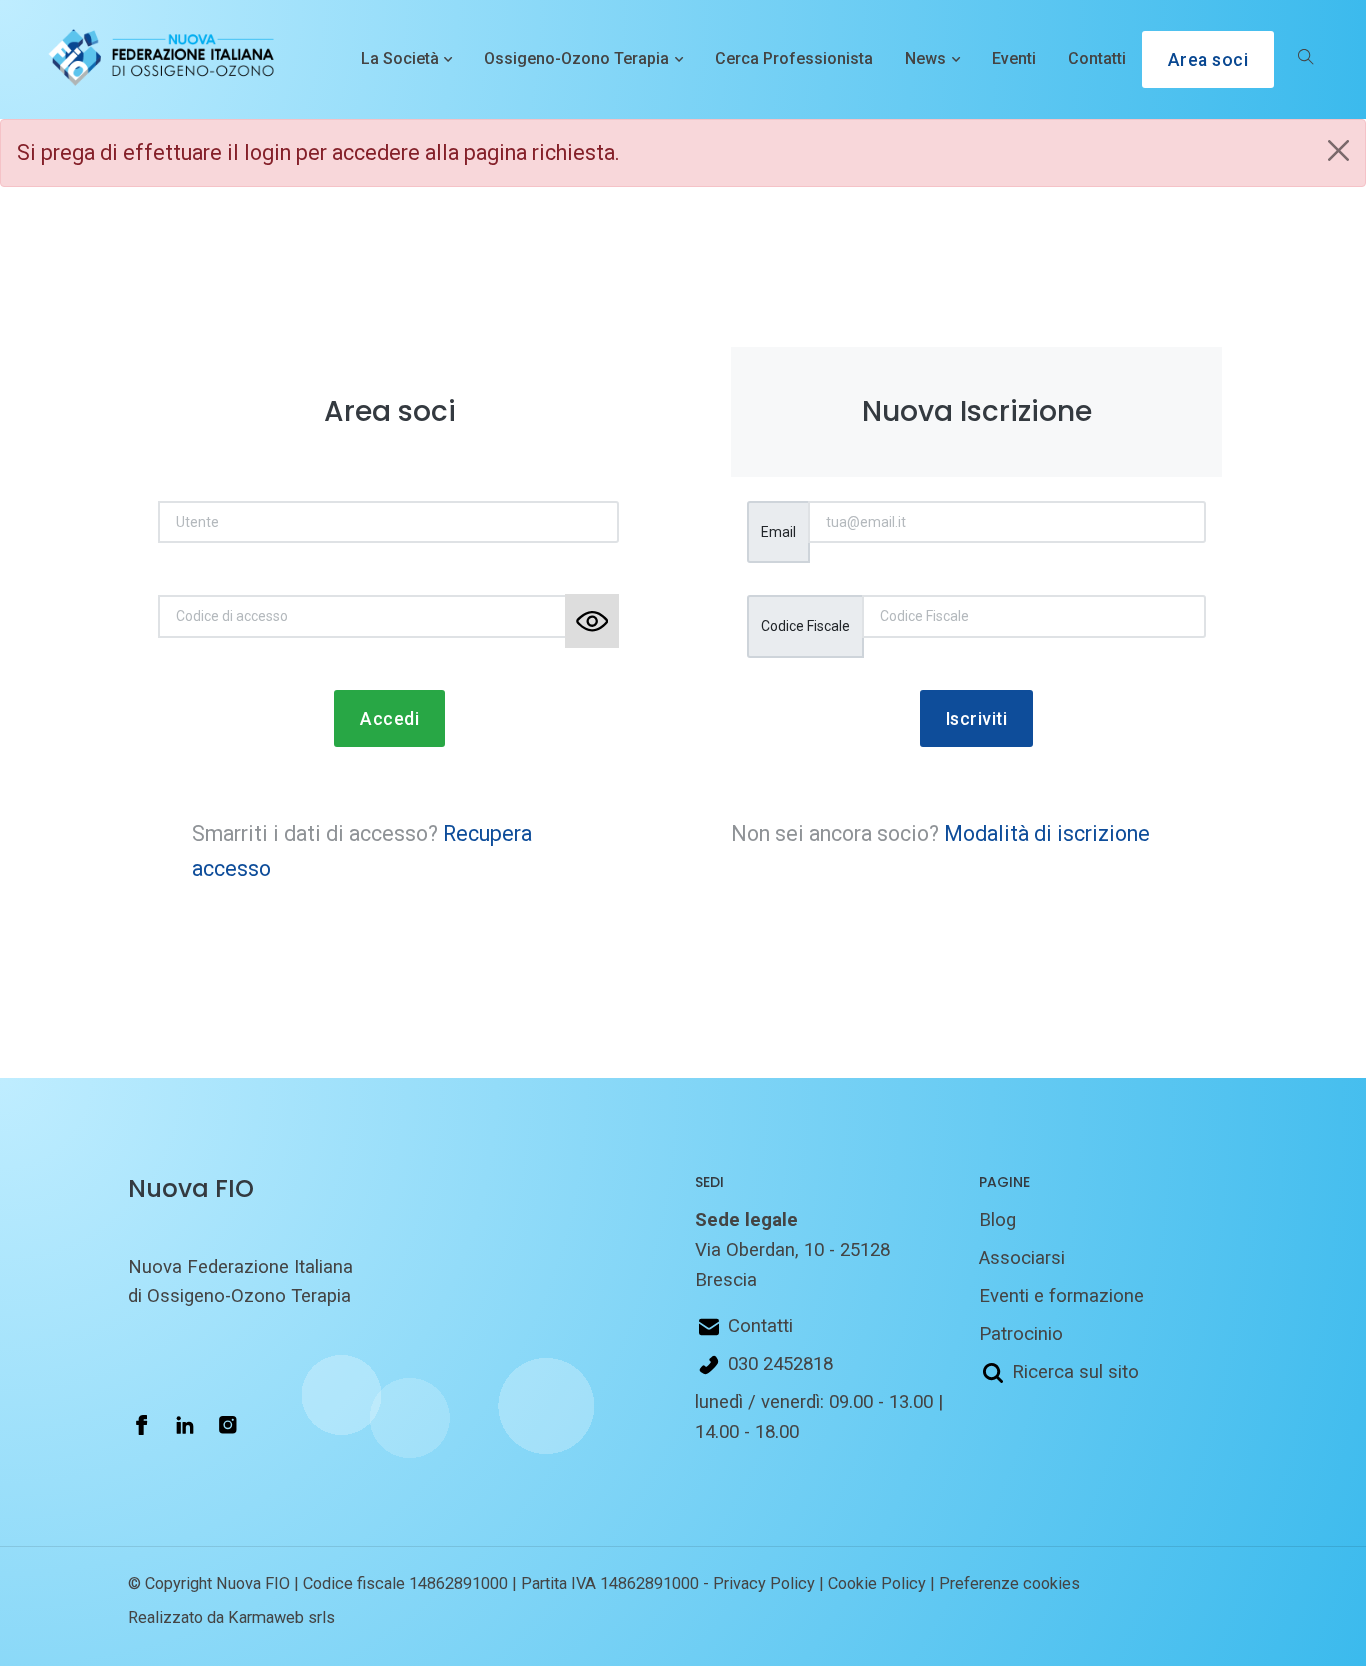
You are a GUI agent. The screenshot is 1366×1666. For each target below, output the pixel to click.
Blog (997, 1220)
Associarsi (1022, 1258)
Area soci (1208, 60)
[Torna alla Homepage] (157, 59)
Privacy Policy (764, 1583)
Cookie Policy (877, 1583)
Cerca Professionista (794, 58)
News (925, 58)
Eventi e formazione (1061, 1296)
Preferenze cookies (1009, 1583)
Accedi (389, 719)
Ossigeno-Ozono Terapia (576, 58)
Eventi (1014, 58)
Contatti (1097, 58)
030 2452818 (780, 1364)
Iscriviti (977, 719)
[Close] (1338, 150)
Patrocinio (1021, 1334)
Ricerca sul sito (1075, 1372)
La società (400, 58)
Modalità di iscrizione (1047, 833)
